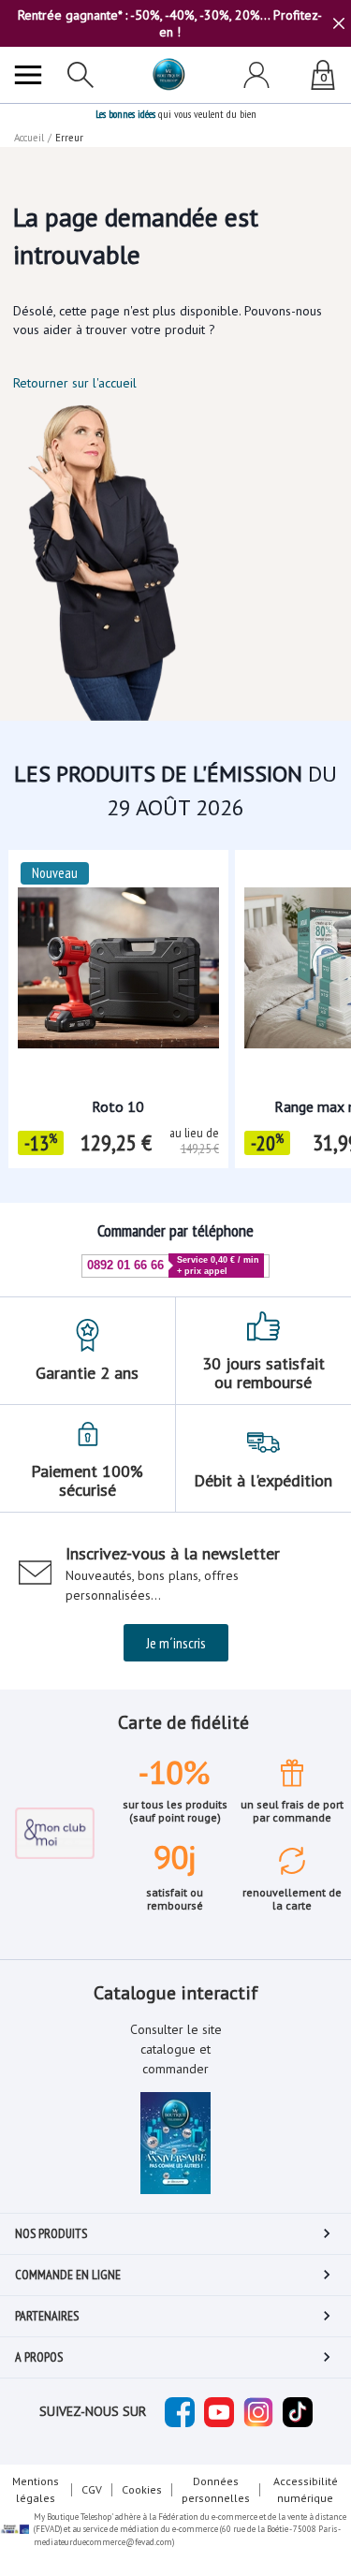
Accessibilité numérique (306, 2489)
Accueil (29, 138)
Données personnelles (216, 2489)
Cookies (142, 2489)
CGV (92, 2489)
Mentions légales (36, 2489)
